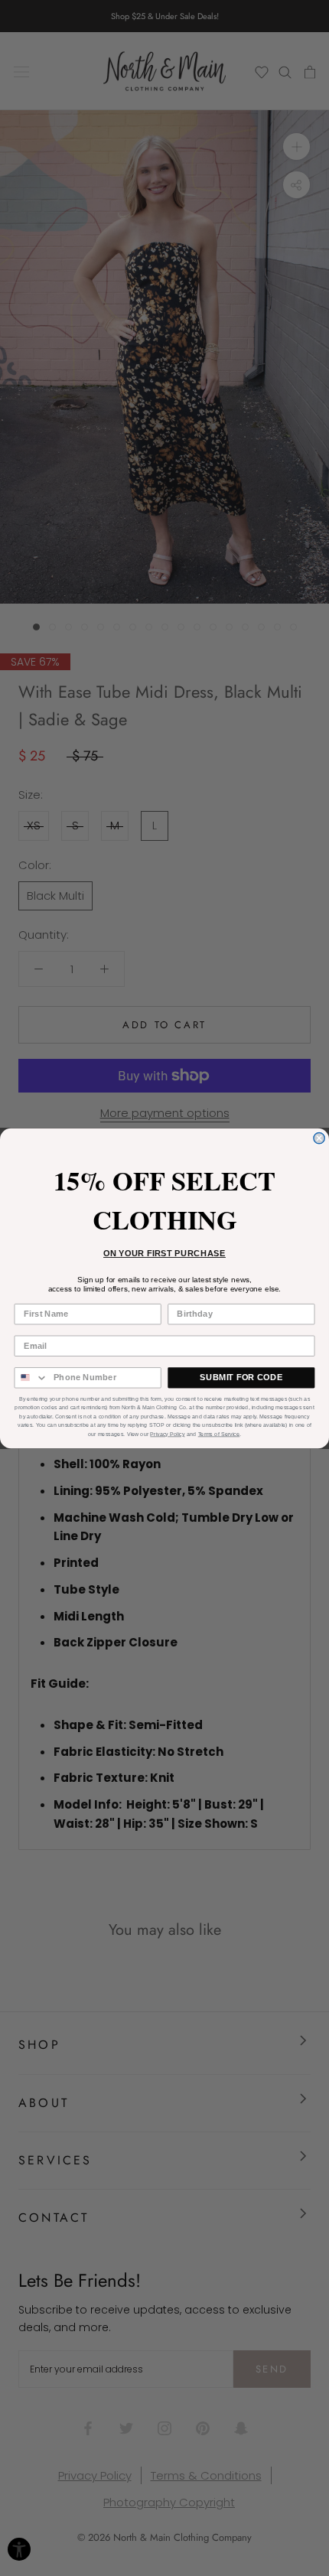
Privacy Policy (167, 1434)
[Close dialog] (319, 1138)
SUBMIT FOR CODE (241, 1377)
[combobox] (31, 1377)
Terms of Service (219, 1434)
